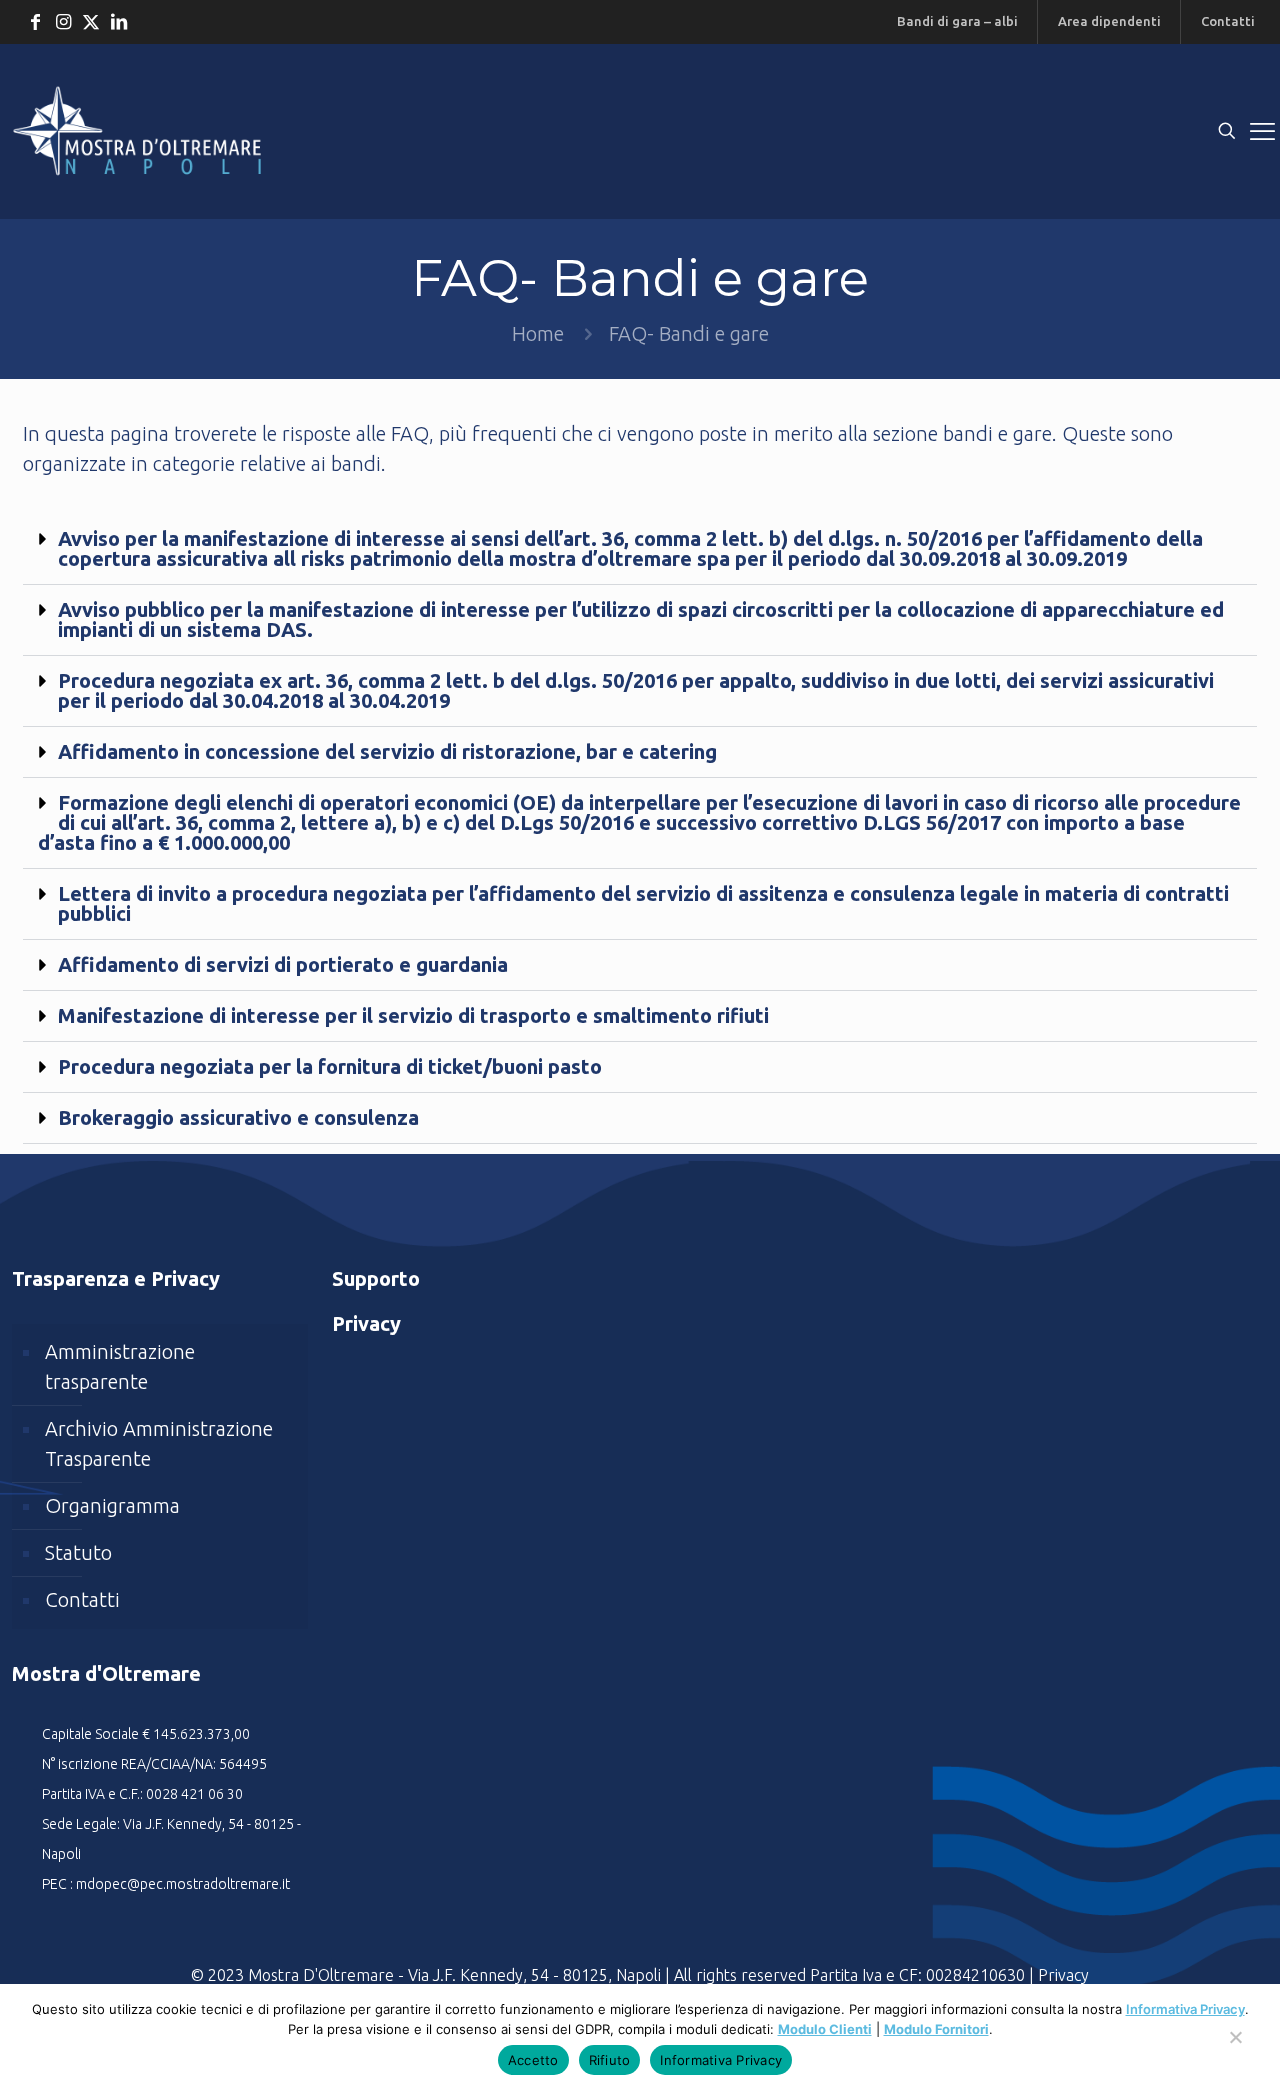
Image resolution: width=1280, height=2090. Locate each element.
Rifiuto (610, 2060)
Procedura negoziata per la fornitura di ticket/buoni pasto (330, 1066)
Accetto (533, 2060)
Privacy (1063, 1975)
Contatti (82, 1599)
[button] (640, 549)
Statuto (78, 1552)
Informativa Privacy (1185, 2009)
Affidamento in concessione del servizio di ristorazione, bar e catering (387, 751)
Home (538, 333)
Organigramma (112, 1505)
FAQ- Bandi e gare (689, 333)
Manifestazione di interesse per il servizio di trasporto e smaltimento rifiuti (413, 1015)
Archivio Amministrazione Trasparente (159, 1443)
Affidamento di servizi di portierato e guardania (283, 964)
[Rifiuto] (1235, 2047)
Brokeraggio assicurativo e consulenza (238, 1117)
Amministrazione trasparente (120, 1366)
